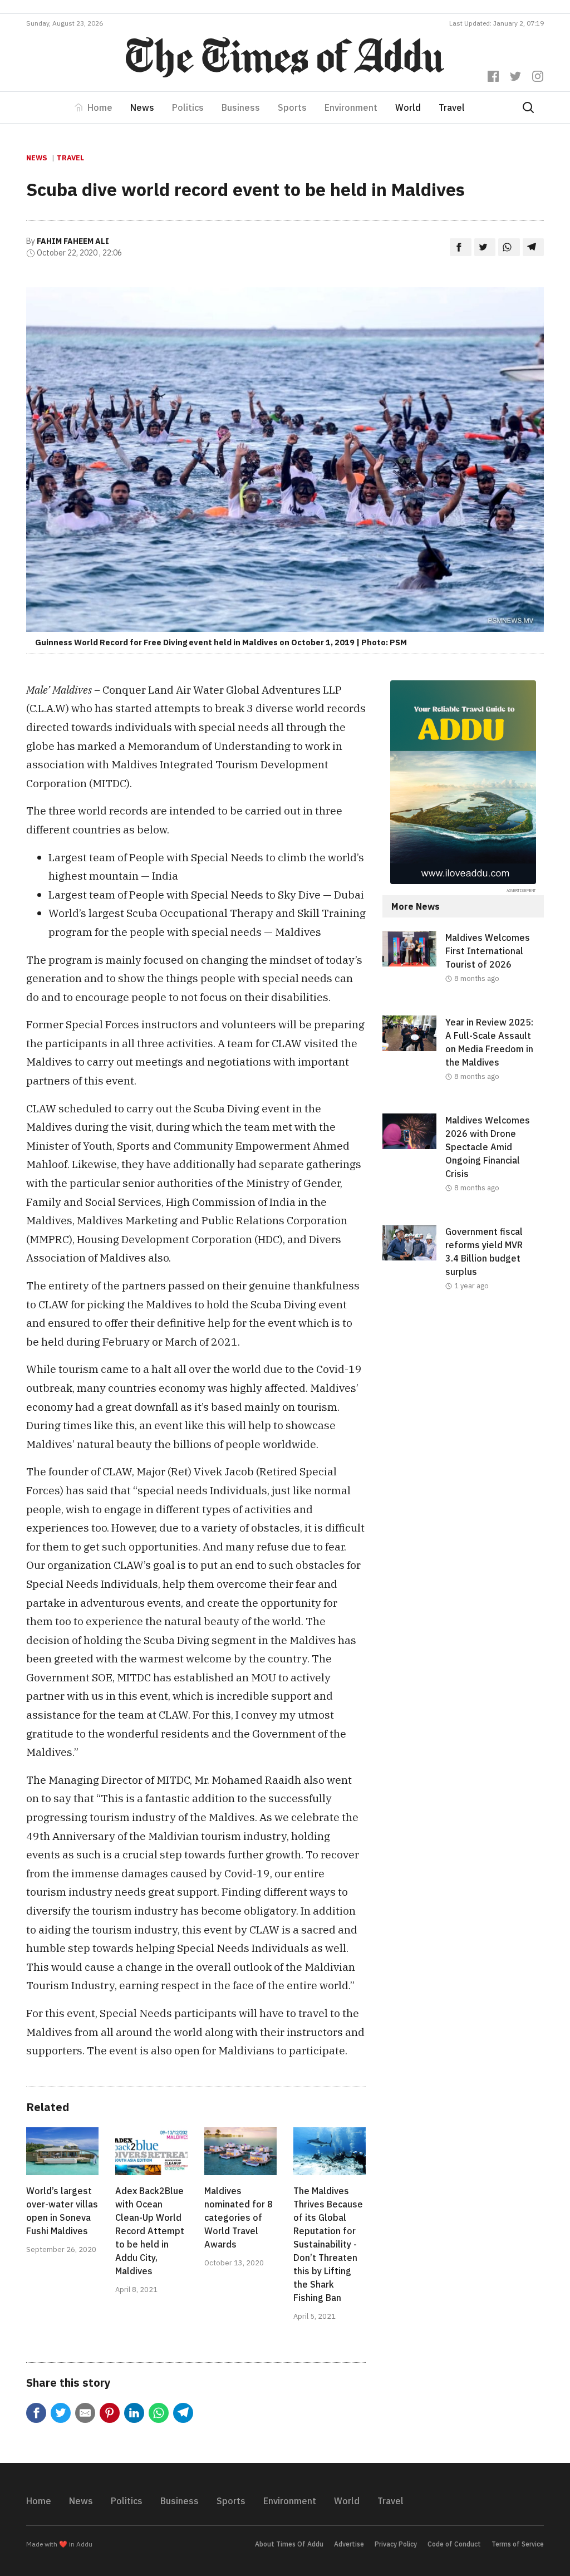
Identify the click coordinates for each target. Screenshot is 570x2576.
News (142, 107)
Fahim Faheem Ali (73, 241)
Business (241, 107)
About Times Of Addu (289, 2544)
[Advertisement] (463, 1406)
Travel (452, 107)
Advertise (349, 2544)
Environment (351, 107)
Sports (292, 107)
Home (100, 107)
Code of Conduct (454, 2544)
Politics (188, 107)
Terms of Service (518, 2544)
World (408, 107)
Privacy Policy (396, 2544)
